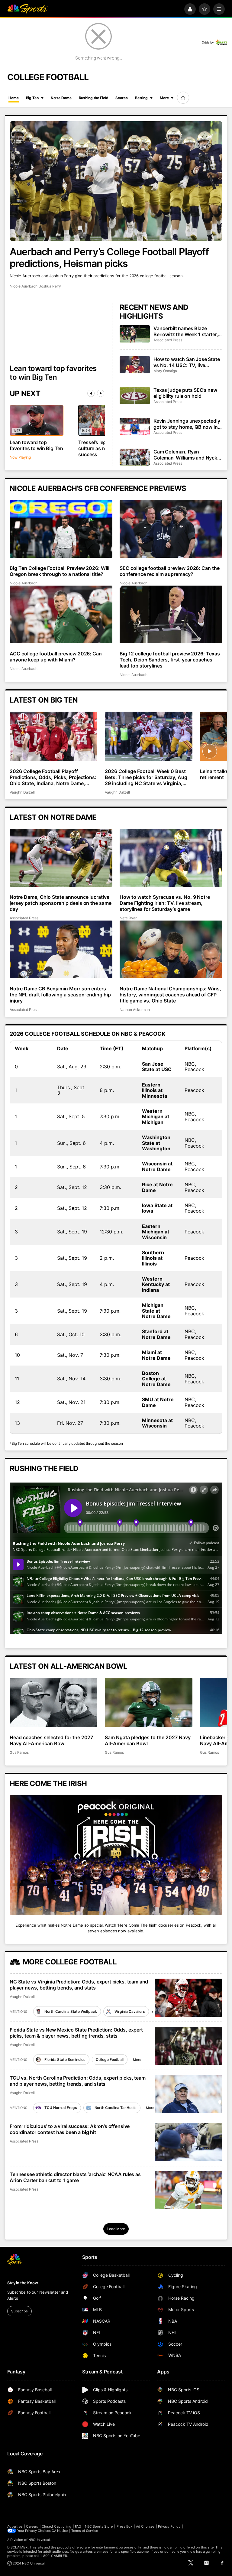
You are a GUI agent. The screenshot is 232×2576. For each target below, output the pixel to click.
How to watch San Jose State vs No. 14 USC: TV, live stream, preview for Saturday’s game (187, 362)
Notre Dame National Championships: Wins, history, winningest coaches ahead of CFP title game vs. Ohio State (170, 995)
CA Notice (60, 2531)
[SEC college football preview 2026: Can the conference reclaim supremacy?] (171, 529)
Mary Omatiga (165, 371)
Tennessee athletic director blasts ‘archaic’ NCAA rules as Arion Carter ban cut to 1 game (75, 2177)
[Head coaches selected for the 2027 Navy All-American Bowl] (53, 1702)
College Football (110, 2060)
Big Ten (32, 98)
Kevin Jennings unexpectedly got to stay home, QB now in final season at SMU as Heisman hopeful (187, 424)
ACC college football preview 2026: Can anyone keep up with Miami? (56, 657)
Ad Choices (145, 2526)
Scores (121, 98)
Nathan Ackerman (135, 1010)
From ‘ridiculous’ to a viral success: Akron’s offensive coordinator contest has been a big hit (70, 2129)
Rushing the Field (94, 98)
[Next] (101, 393)
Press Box (125, 2526)
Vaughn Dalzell (22, 792)
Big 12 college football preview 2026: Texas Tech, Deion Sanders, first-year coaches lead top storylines (170, 660)
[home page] (28, 9)
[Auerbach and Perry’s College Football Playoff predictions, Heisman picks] (116, 181)
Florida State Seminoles (65, 2060)
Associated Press (168, 340)
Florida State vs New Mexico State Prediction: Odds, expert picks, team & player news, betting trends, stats (76, 2033)
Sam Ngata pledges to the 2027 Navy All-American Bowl (148, 1740)
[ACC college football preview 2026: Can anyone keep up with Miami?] (61, 614)
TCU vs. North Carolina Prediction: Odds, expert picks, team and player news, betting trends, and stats (78, 2081)
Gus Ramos (19, 1752)
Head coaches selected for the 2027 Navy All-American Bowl (51, 1740)
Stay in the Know (23, 2283)
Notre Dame (61, 98)
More (164, 98)
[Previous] (91, 393)
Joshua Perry (50, 286)
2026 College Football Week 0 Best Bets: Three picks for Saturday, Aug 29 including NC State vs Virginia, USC (146, 777)
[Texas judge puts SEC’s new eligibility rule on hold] (135, 395)
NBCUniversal (39, 2540)
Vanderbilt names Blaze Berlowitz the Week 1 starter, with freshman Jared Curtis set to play (186, 331)
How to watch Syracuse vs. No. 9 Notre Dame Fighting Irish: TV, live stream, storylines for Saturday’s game (165, 903)
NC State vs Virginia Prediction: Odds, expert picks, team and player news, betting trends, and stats (79, 1985)
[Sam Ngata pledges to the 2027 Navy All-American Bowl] (149, 1702)
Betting (141, 98)
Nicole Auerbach (24, 286)
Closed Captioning (56, 2526)
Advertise (15, 2526)
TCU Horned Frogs (61, 2108)
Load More (116, 2229)
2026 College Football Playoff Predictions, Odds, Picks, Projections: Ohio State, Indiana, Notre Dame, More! (53, 777)
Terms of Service (85, 2531)
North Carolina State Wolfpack (71, 2011)
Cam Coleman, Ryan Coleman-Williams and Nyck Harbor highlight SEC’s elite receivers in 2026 (185, 455)
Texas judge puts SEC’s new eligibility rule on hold (185, 393)
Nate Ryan (128, 918)
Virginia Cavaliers (130, 2011)
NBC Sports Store (99, 2526)
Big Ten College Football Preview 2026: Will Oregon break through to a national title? (60, 571)
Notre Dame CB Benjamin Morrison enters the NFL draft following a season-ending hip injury (60, 995)
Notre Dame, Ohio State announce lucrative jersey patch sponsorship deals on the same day (61, 903)
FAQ (78, 2526)
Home (14, 98)
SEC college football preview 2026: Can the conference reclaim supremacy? (170, 571)
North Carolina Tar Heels (116, 2108)
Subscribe (19, 2311)
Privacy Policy (169, 2526)
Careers (32, 2526)
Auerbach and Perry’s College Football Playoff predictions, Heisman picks (109, 258)
